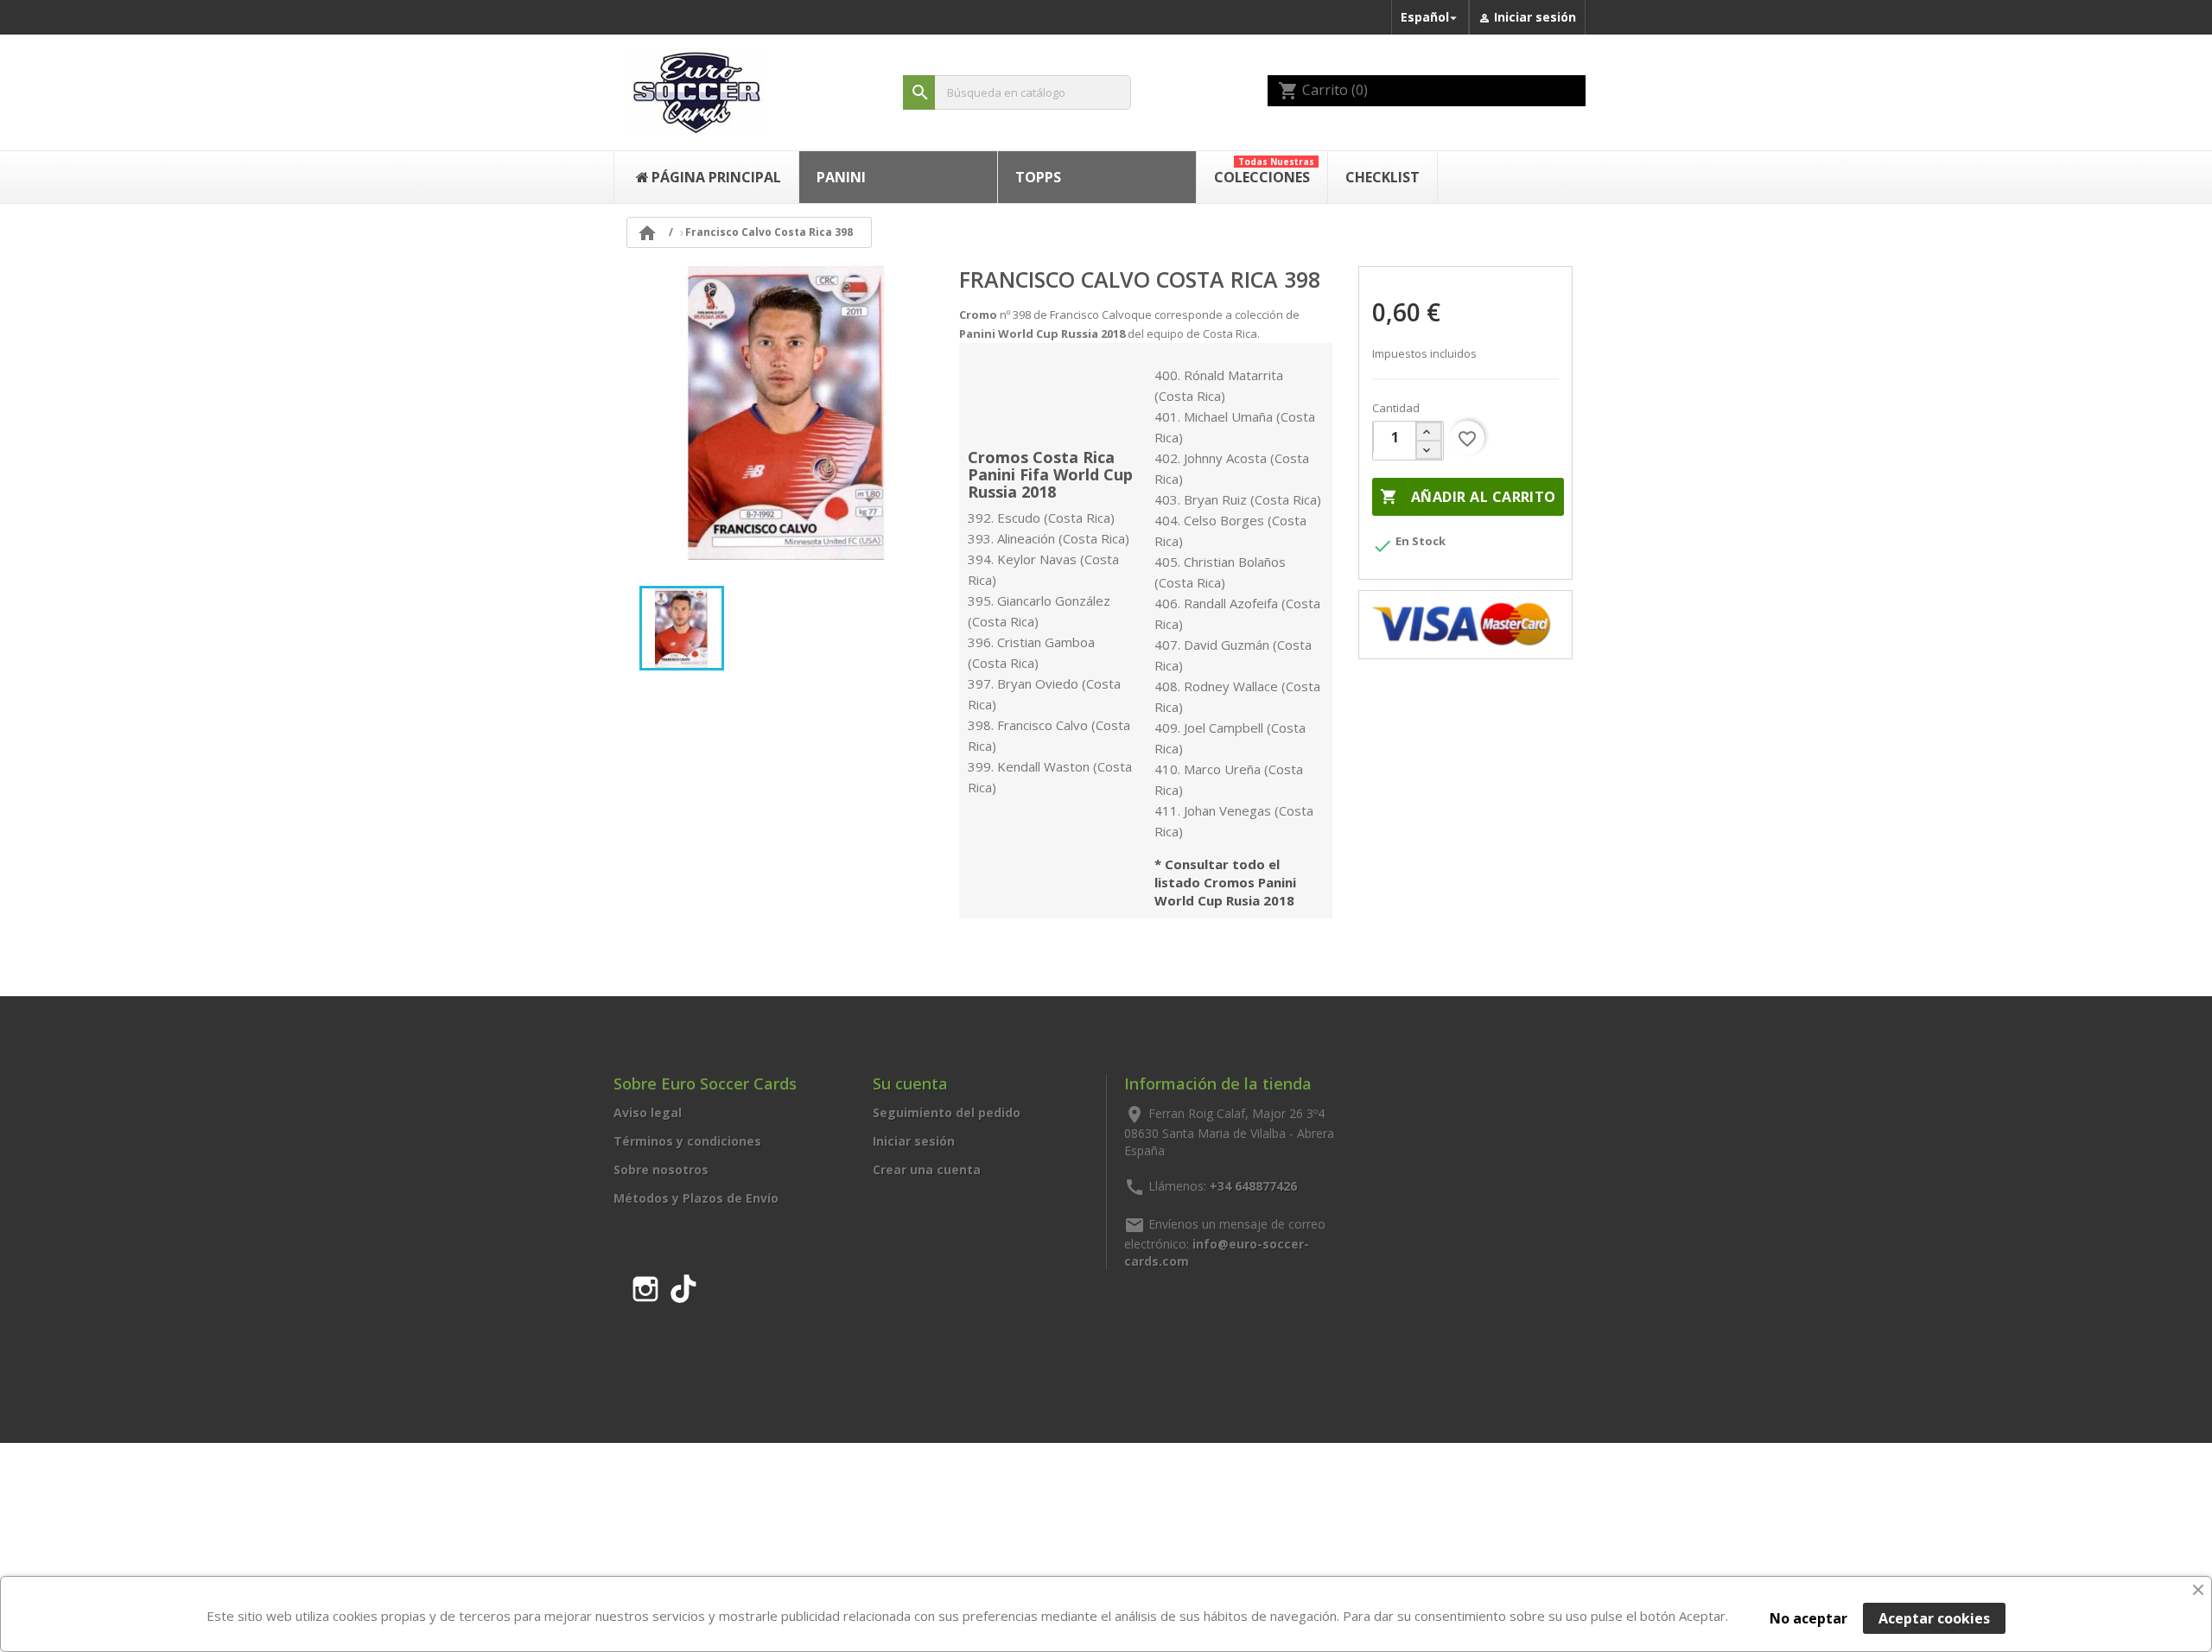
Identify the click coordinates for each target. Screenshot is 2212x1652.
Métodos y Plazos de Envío (696, 1198)
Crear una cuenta (927, 1169)
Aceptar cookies (1934, 1618)
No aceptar (1808, 1618)
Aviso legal (648, 1112)
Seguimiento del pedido (947, 1112)
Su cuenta (910, 1083)
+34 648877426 (1253, 1186)
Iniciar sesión (914, 1141)
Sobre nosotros (661, 1169)
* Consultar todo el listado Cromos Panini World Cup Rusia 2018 (1225, 883)
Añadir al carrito (1468, 497)
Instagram (645, 1286)
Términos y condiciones (687, 1141)
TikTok (683, 1286)
